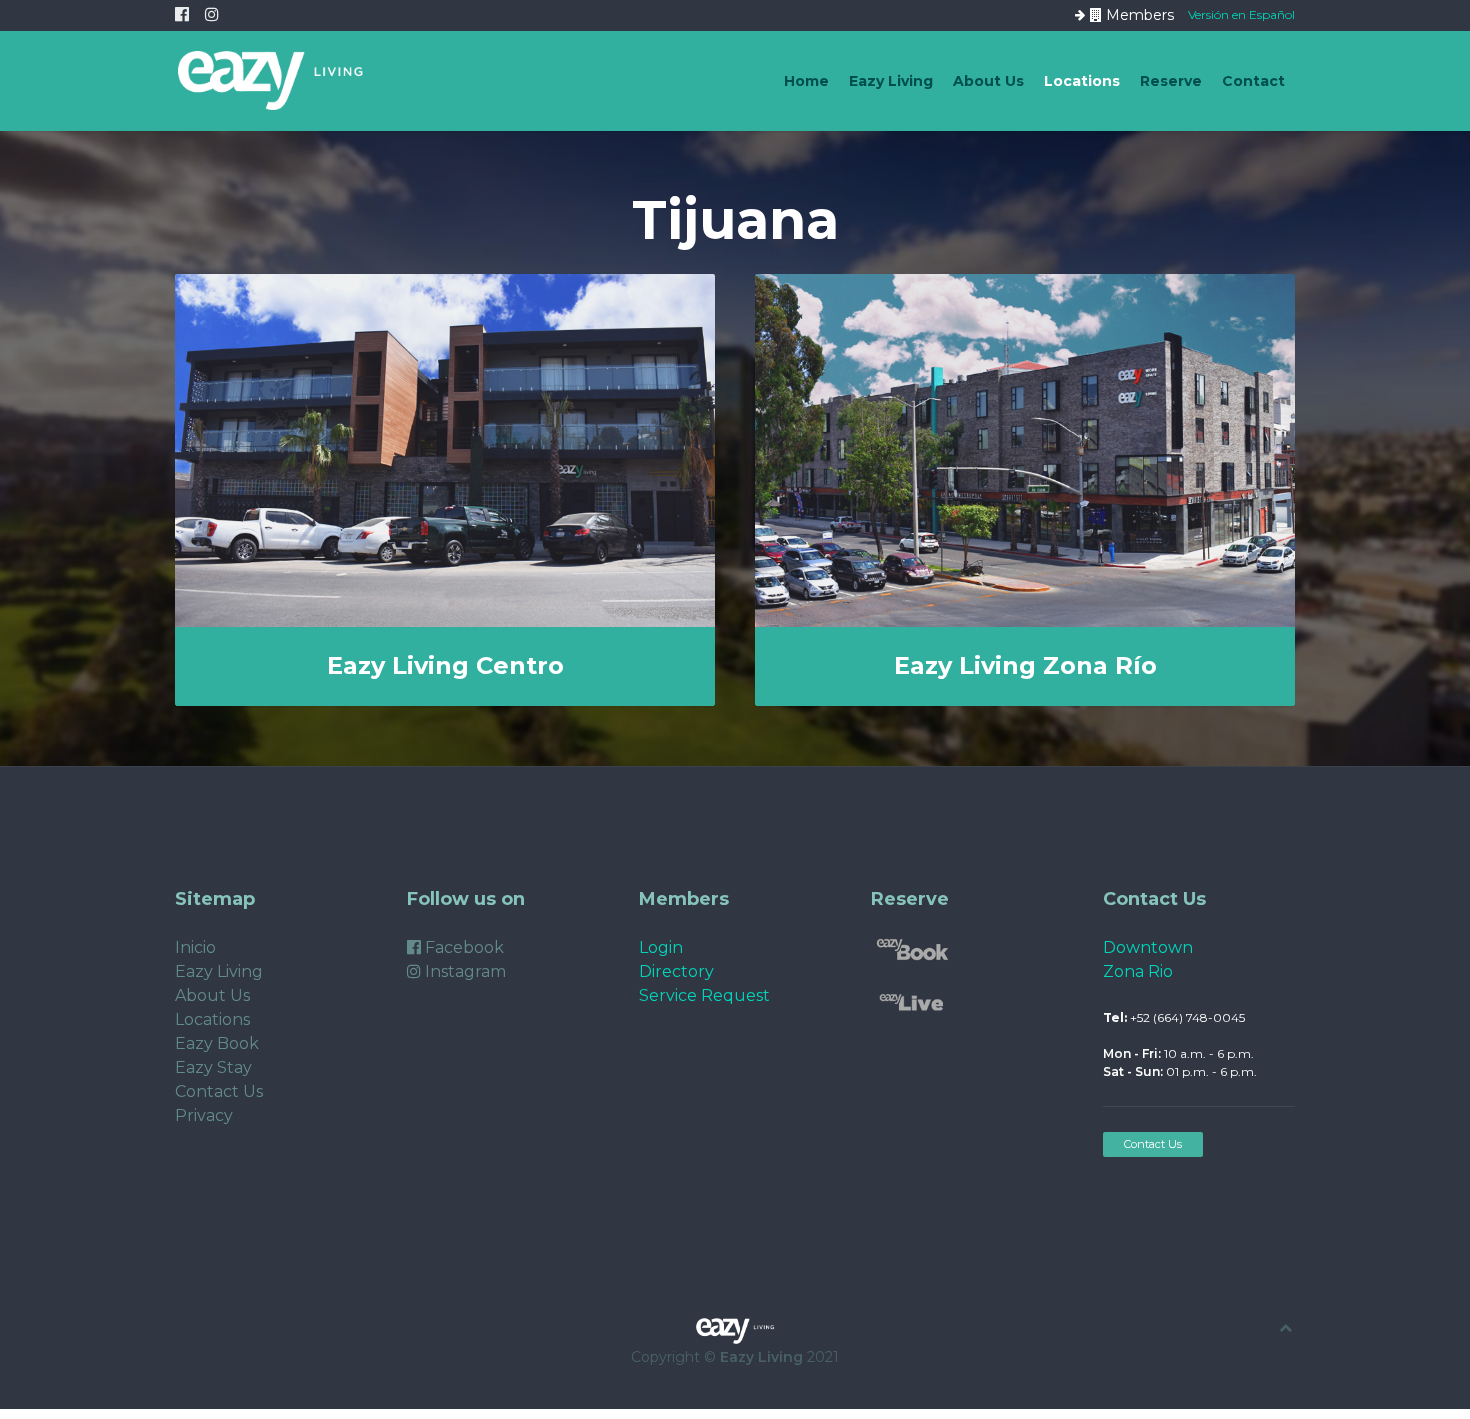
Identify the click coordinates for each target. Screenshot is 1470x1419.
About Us (988, 81)
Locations (1082, 81)
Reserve (1171, 81)
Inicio (195, 947)
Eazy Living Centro (445, 665)
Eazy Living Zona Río (1025, 665)
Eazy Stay (213, 1067)
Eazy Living (891, 81)
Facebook (462, 947)
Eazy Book (217, 1043)
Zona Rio (1138, 971)
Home (806, 81)
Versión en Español (1241, 13)
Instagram (463, 971)
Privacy (204, 1115)
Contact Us (219, 1091)
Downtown (1148, 947)
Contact (1253, 81)
